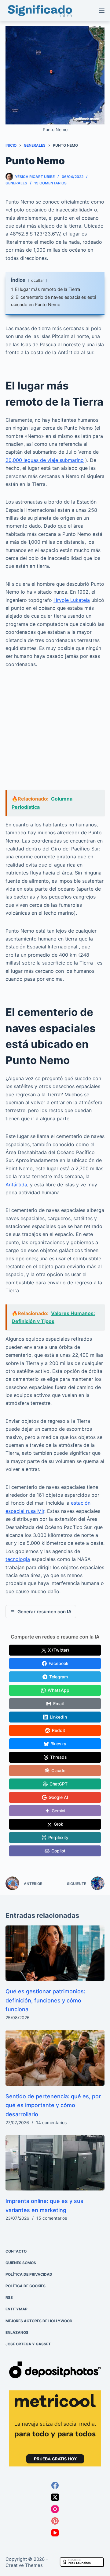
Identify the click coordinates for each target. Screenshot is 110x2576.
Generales (16, 183)
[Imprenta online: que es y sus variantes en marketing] (55, 2163)
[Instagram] (55, 2509)
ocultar (38, 280)
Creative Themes (24, 2565)
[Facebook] (55, 2486)
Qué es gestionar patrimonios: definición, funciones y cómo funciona (45, 2000)
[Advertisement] (55, 733)
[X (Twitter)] (55, 2497)
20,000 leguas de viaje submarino (45, 460)
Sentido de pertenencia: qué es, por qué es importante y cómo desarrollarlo (53, 2105)
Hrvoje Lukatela (72, 600)
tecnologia (18, 1559)
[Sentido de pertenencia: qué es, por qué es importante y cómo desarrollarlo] (55, 2058)
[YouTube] (55, 2533)
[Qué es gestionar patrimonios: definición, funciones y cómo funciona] (55, 1953)
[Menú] (102, 11)
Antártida (16, 1185)
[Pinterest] (55, 2521)
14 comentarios (51, 2122)
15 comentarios (50, 183)
